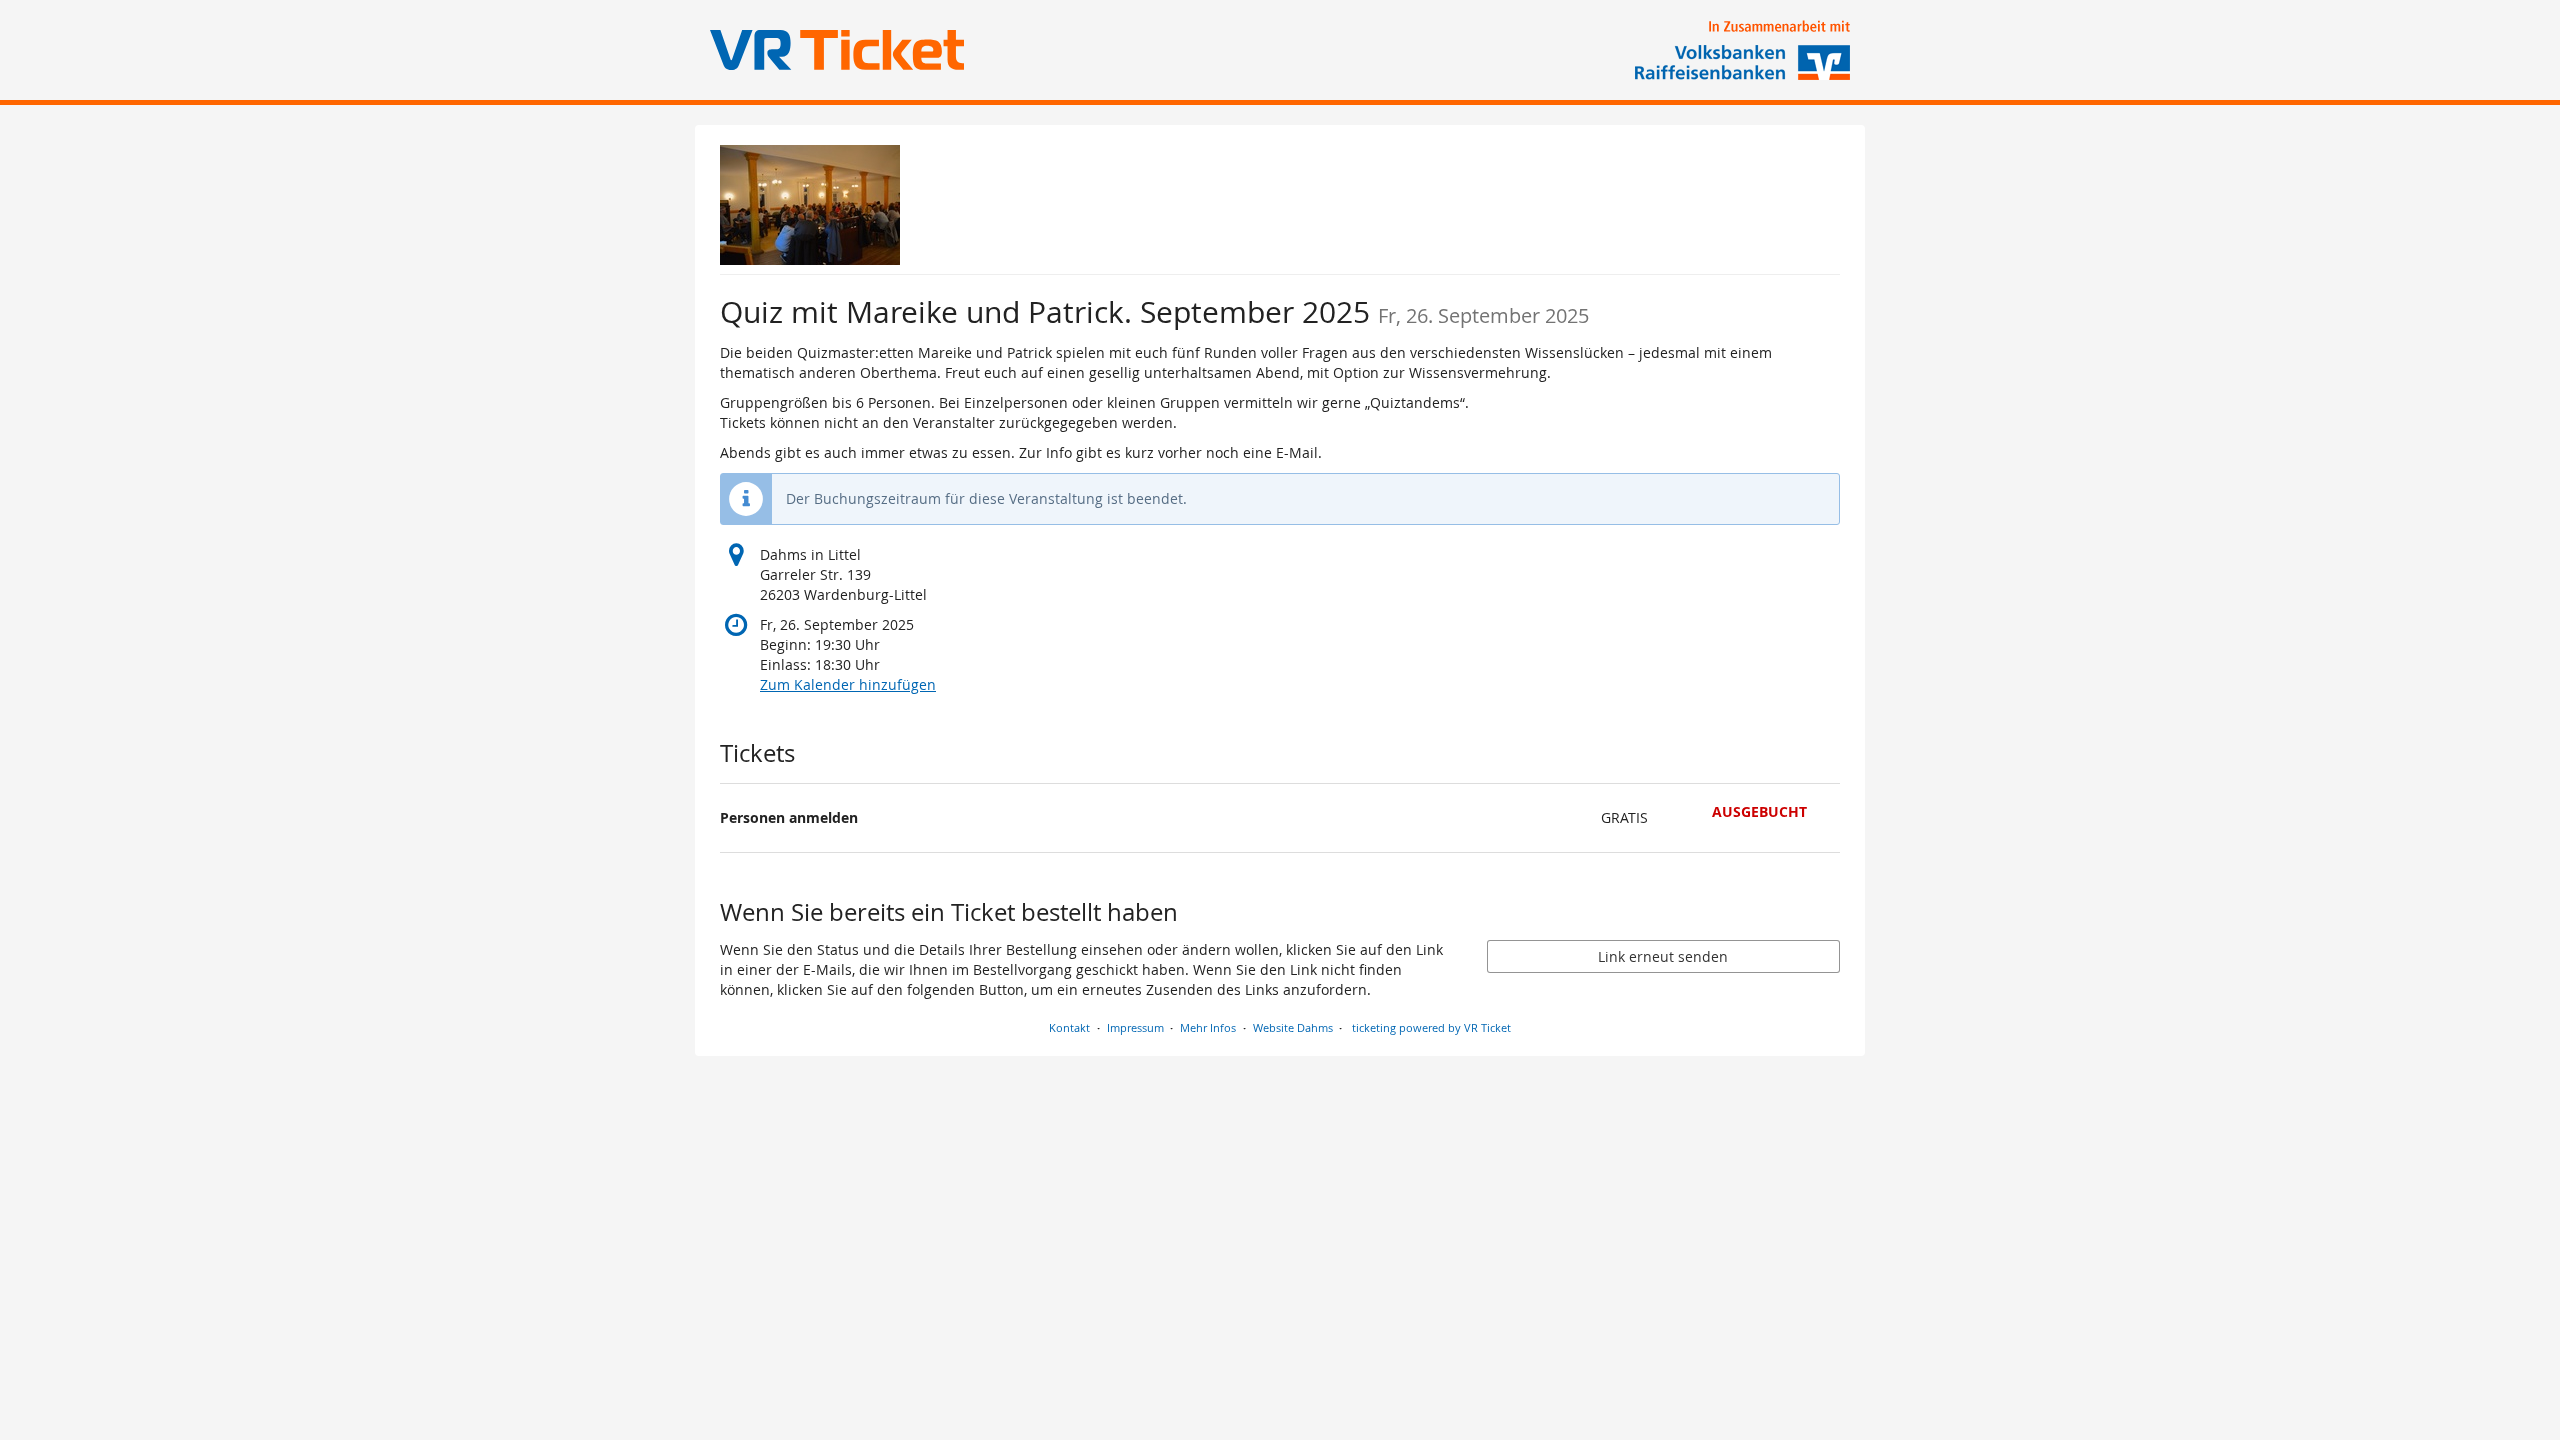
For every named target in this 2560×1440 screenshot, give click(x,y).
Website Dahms (1293, 1027)
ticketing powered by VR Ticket (1431, 1027)
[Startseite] (810, 205)
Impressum (1135, 1027)
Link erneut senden (1663, 956)
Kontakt (1069, 1027)
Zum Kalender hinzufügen (848, 684)
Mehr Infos (1208, 1027)
